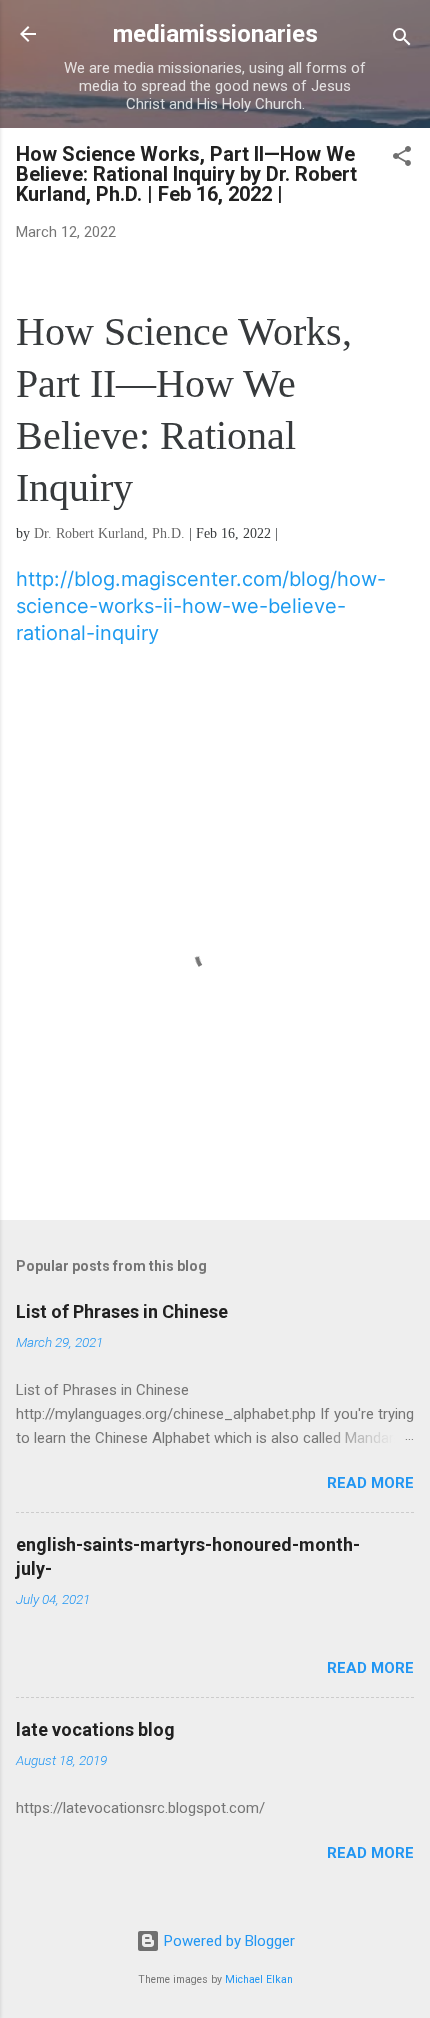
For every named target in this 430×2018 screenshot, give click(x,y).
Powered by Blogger (227, 1941)
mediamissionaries (215, 34)
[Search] (402, 40)
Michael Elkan (259, 1979)
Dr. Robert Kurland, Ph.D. (109, 533)
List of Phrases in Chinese (122, 1311)
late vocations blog (95, 1729)
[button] (402, 159)
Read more (370, 1483)
